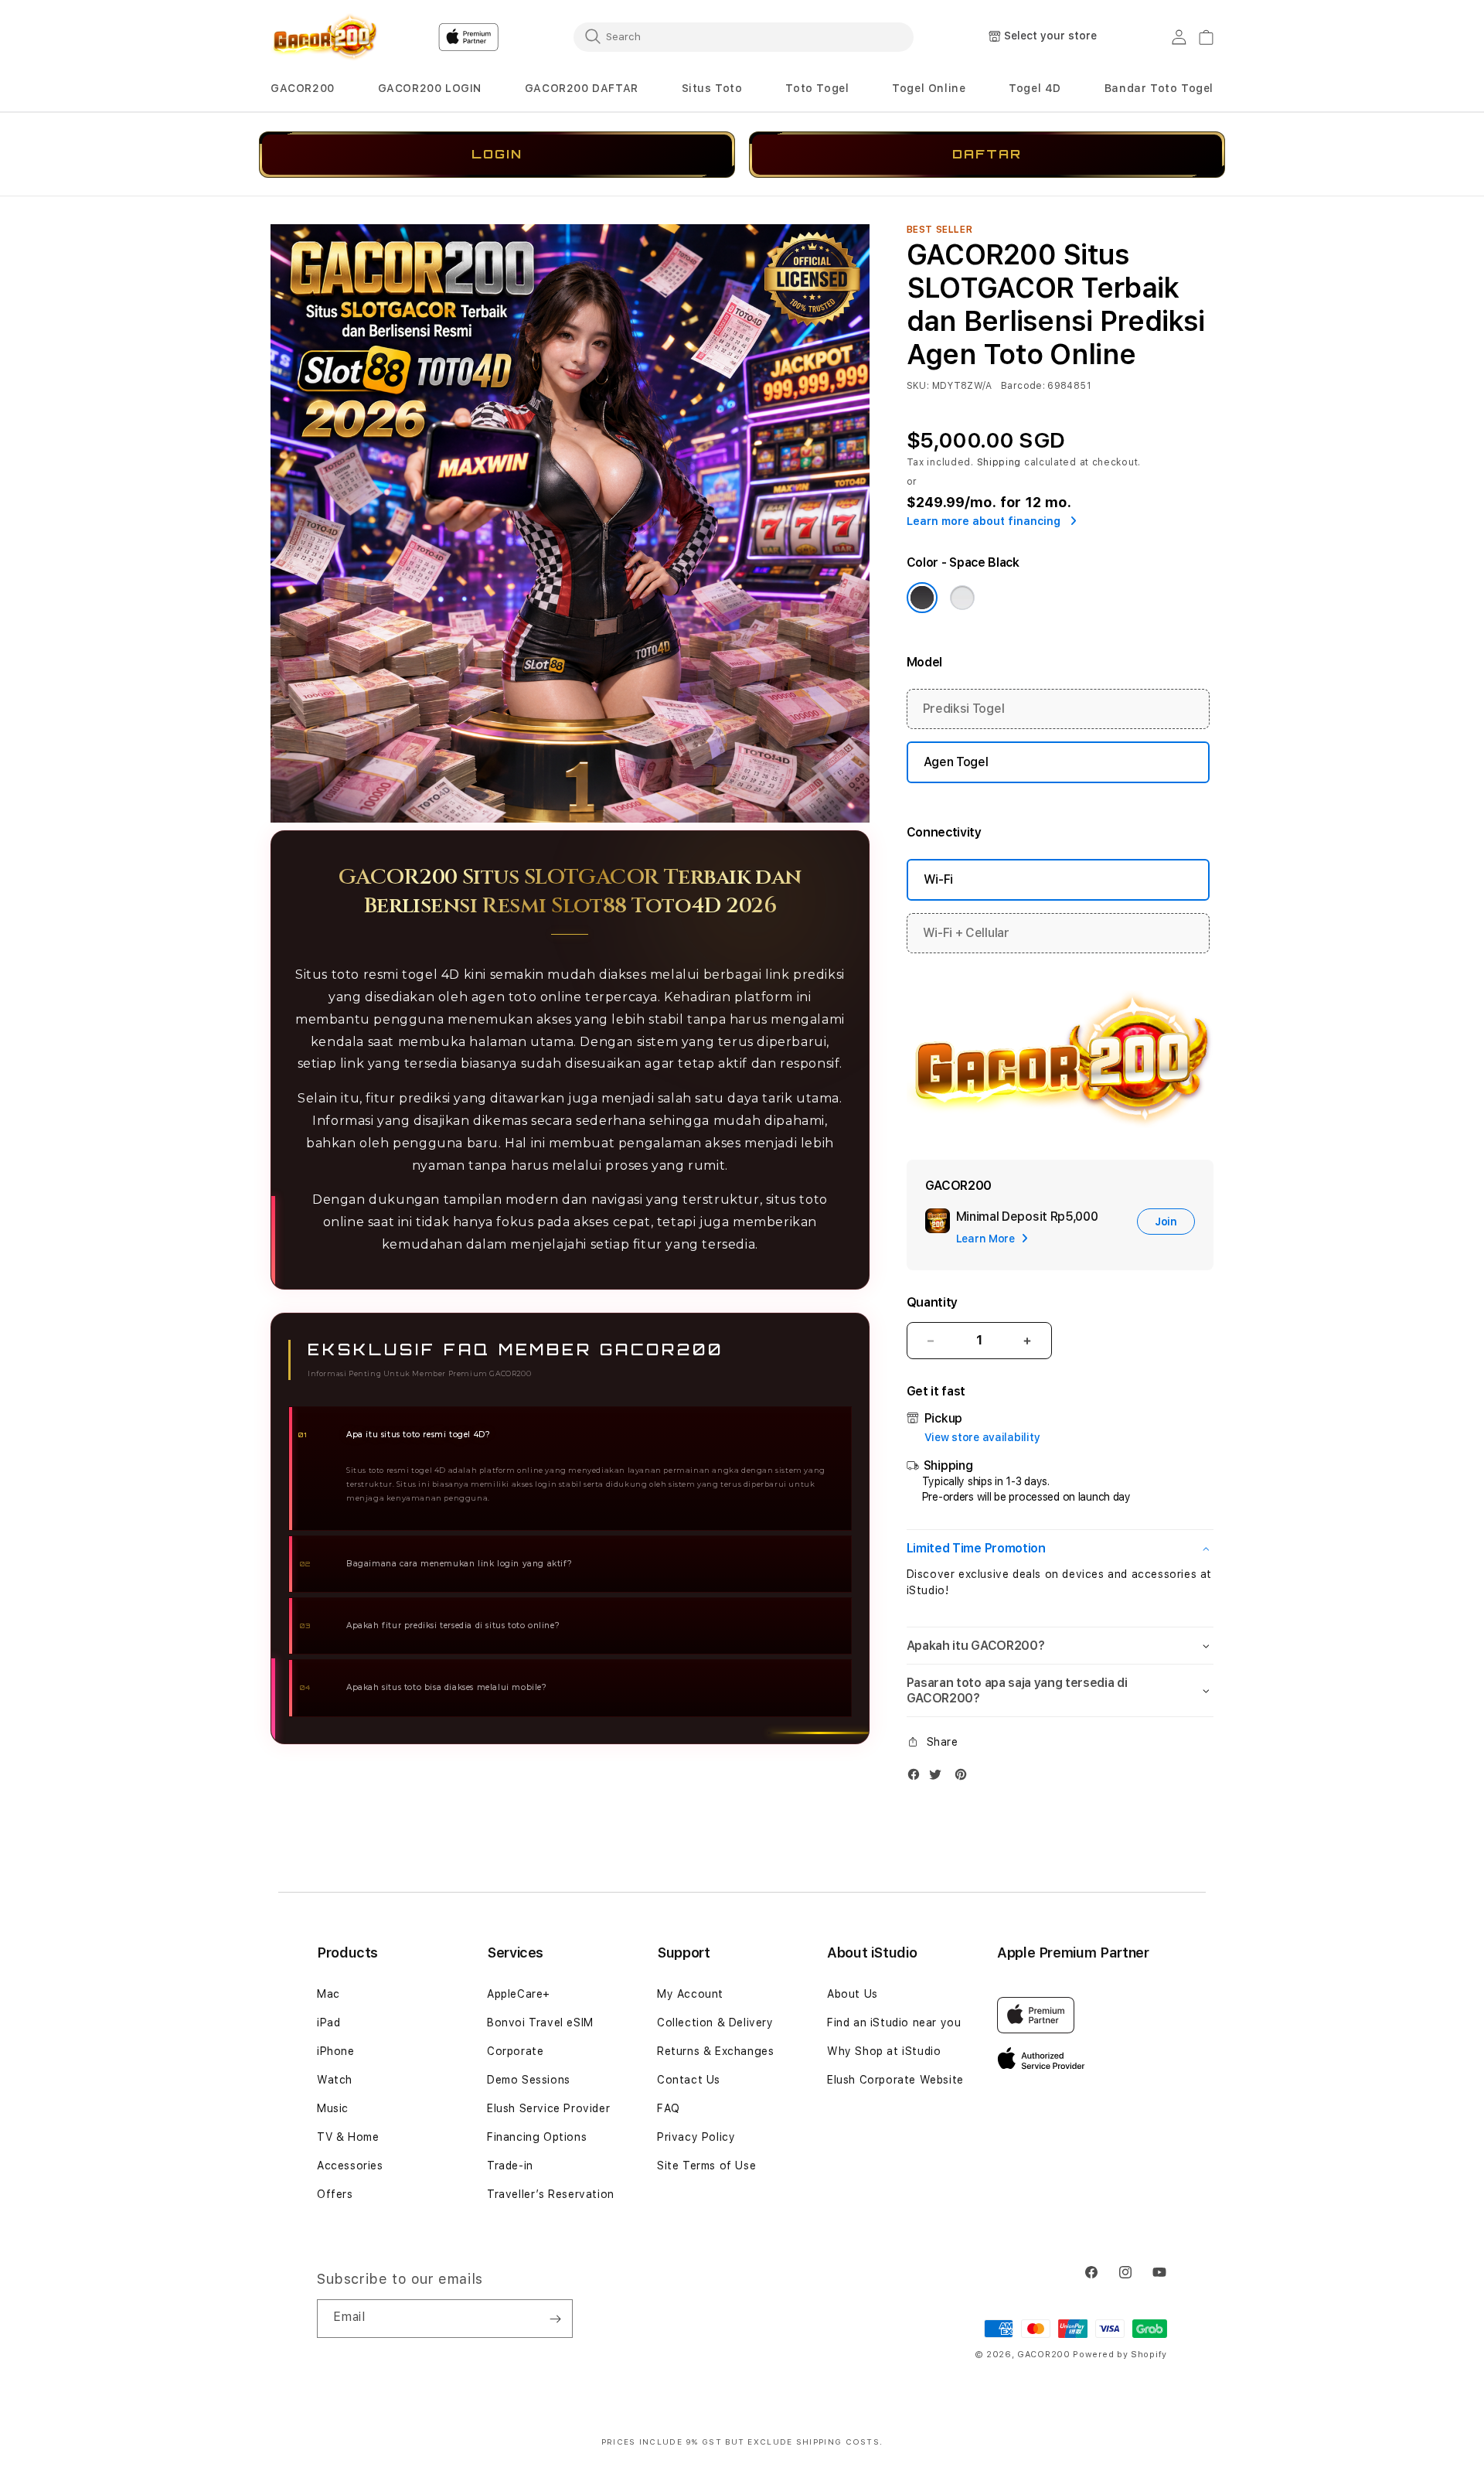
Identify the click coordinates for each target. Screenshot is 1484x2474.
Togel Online (929, 88)
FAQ (669, 2108)
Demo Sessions (529, 2080)
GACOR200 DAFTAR (582, 88)
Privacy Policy (696, 2137)
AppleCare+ (519, 1994)
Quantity (932, 1302)
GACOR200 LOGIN (430, 88)
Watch (335, 2080)
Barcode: (1023, 386)
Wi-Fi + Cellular (966, 933)
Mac (328, 1994)
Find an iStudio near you (894, 2022)
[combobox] (744, 36)
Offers (335, 2194)
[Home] (324, 37)
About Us (853, 1994)
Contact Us (689, 2080)
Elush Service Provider (548, 2108)
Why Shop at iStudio (884, 2051)
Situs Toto (712, 88)
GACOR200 (303, 88)
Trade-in (510, 2166)
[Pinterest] (965, 1778)
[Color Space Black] (922, 598)
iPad (328, 2022)
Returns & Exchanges (715, 2051)
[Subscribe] (555, 2319)
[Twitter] (939, 1778)
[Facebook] (917, 1778)
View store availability (982, 1437)
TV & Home (348, 2137)
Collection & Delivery (715, 2022)
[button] (303, 89)
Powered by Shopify (1120, 2355)
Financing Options (537, 2137)
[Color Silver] (962, 598)
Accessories (350, 2166)
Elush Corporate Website (895, 2080)
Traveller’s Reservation (551, 2194)
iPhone (336, 2051)
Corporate (515, 2051)
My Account (690, 1994)
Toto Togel (817, 88)
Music (333, 2108)
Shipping (999, 462)
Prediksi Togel (964, 709)
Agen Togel (956, 762)
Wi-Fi (938, 879)
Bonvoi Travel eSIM (540, 2022)
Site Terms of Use (706, 2166)
